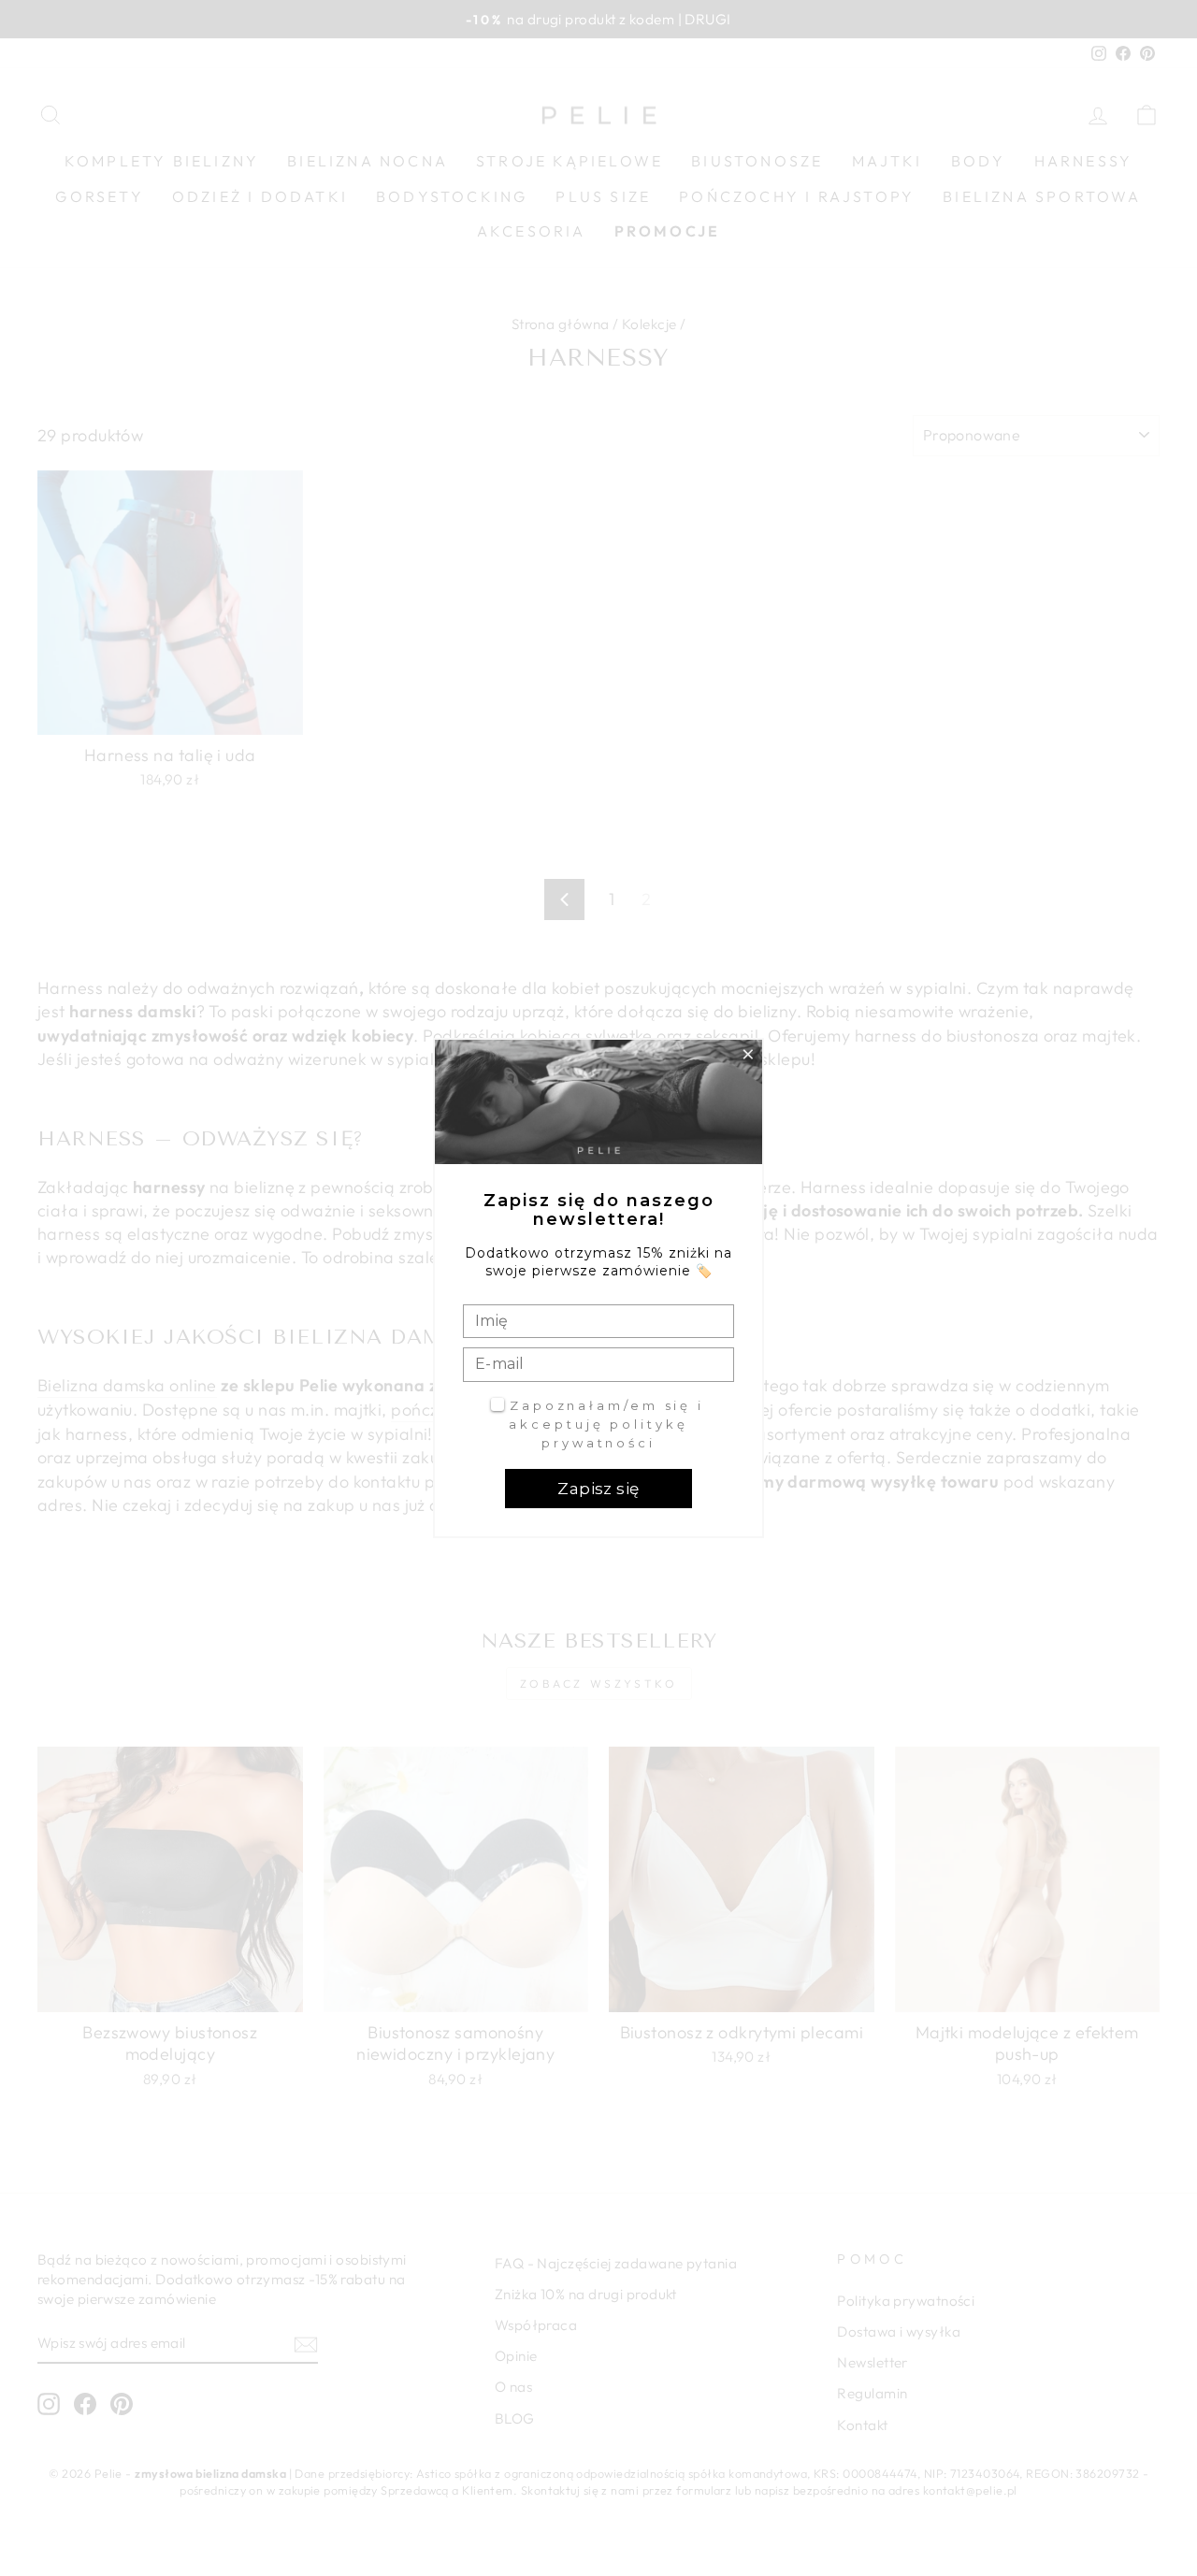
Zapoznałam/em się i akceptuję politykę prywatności (606, 1424)
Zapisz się (598, 1489)
